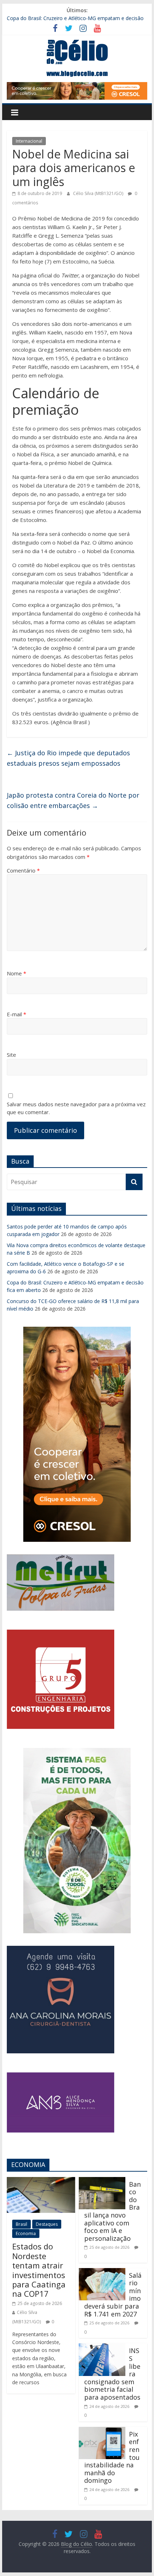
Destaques (47, 2224)
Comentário (23, 870)
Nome (16, 973)
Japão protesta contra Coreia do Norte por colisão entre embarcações (73, 800)
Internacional (29, 141)
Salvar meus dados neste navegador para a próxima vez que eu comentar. (76, 1108)
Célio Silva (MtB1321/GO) (99, 193)
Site (11, 1055)
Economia (26, 2233)
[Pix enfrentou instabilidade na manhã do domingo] (102, 2431)
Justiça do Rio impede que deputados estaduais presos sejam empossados (68, 758)
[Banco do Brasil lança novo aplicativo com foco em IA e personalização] (102, 2181)
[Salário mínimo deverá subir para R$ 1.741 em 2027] (102, 2272)
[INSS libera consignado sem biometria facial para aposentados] (102, 2348)
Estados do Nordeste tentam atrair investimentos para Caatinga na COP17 (39, 2270)
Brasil (21, 2224)
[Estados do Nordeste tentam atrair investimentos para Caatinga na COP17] (41, 2181)
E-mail (16, 1014)
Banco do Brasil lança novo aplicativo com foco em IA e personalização (112, 2211)
